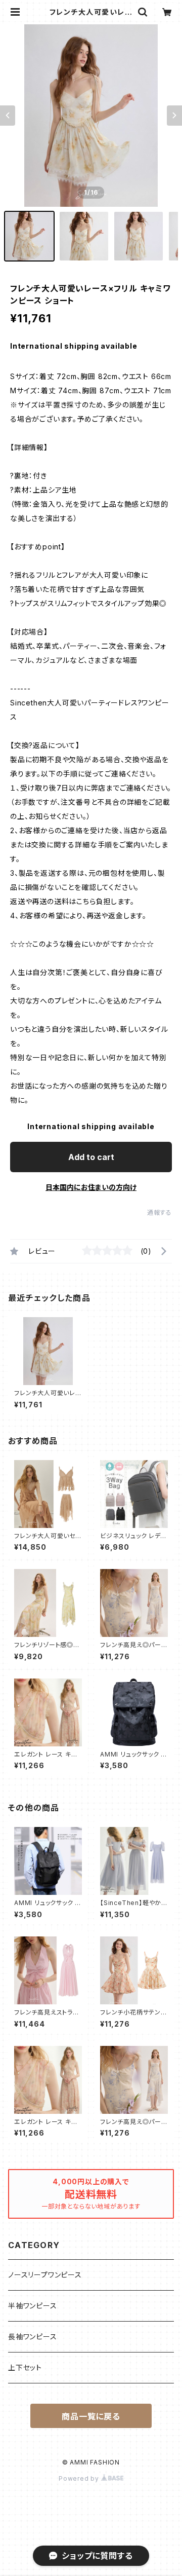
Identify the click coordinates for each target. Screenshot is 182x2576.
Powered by (80, 2478)
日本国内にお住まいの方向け (91, 1187)
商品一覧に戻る (91, 2416)
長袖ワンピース (33, 2337)
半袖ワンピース (33, 2306)
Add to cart (91, 1157)
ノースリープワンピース (45, 2275)
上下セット (25, 2367)
